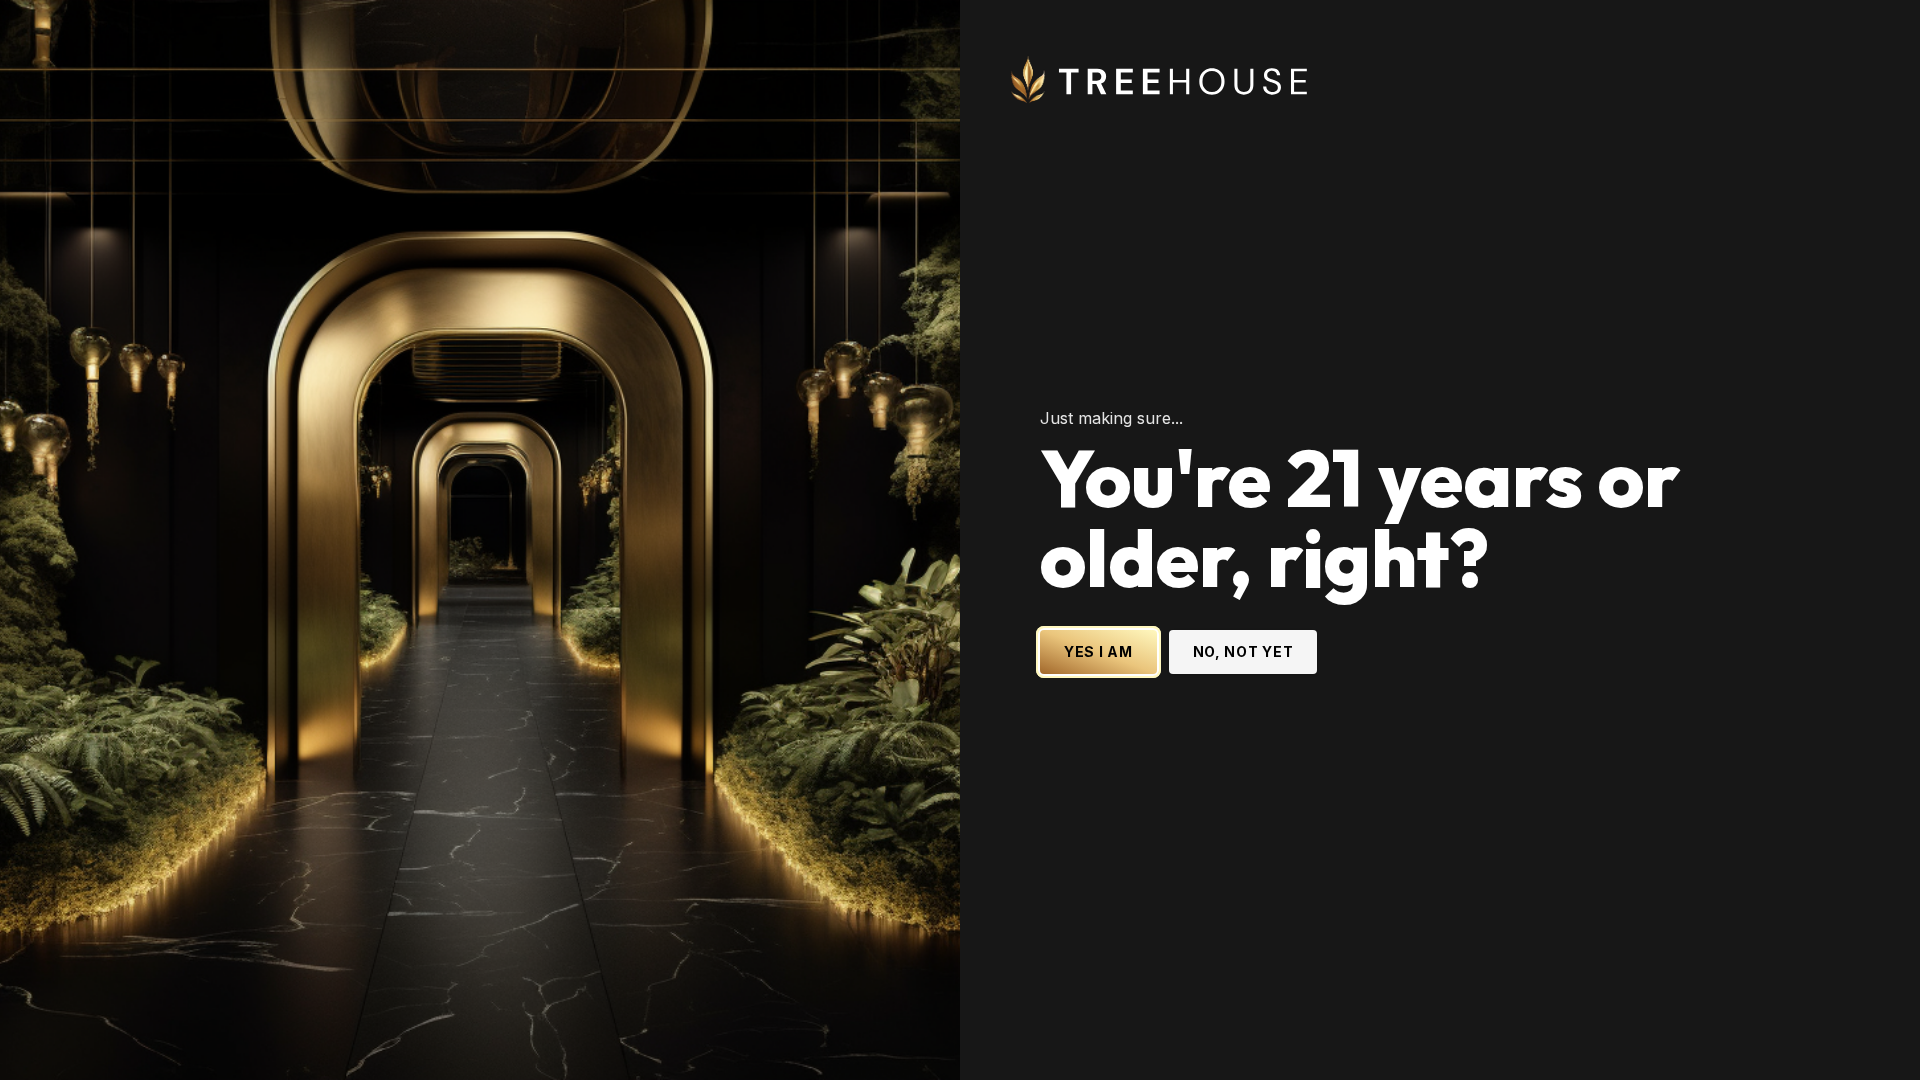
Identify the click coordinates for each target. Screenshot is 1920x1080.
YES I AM (1098, 651)
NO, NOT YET (1243, 651)
